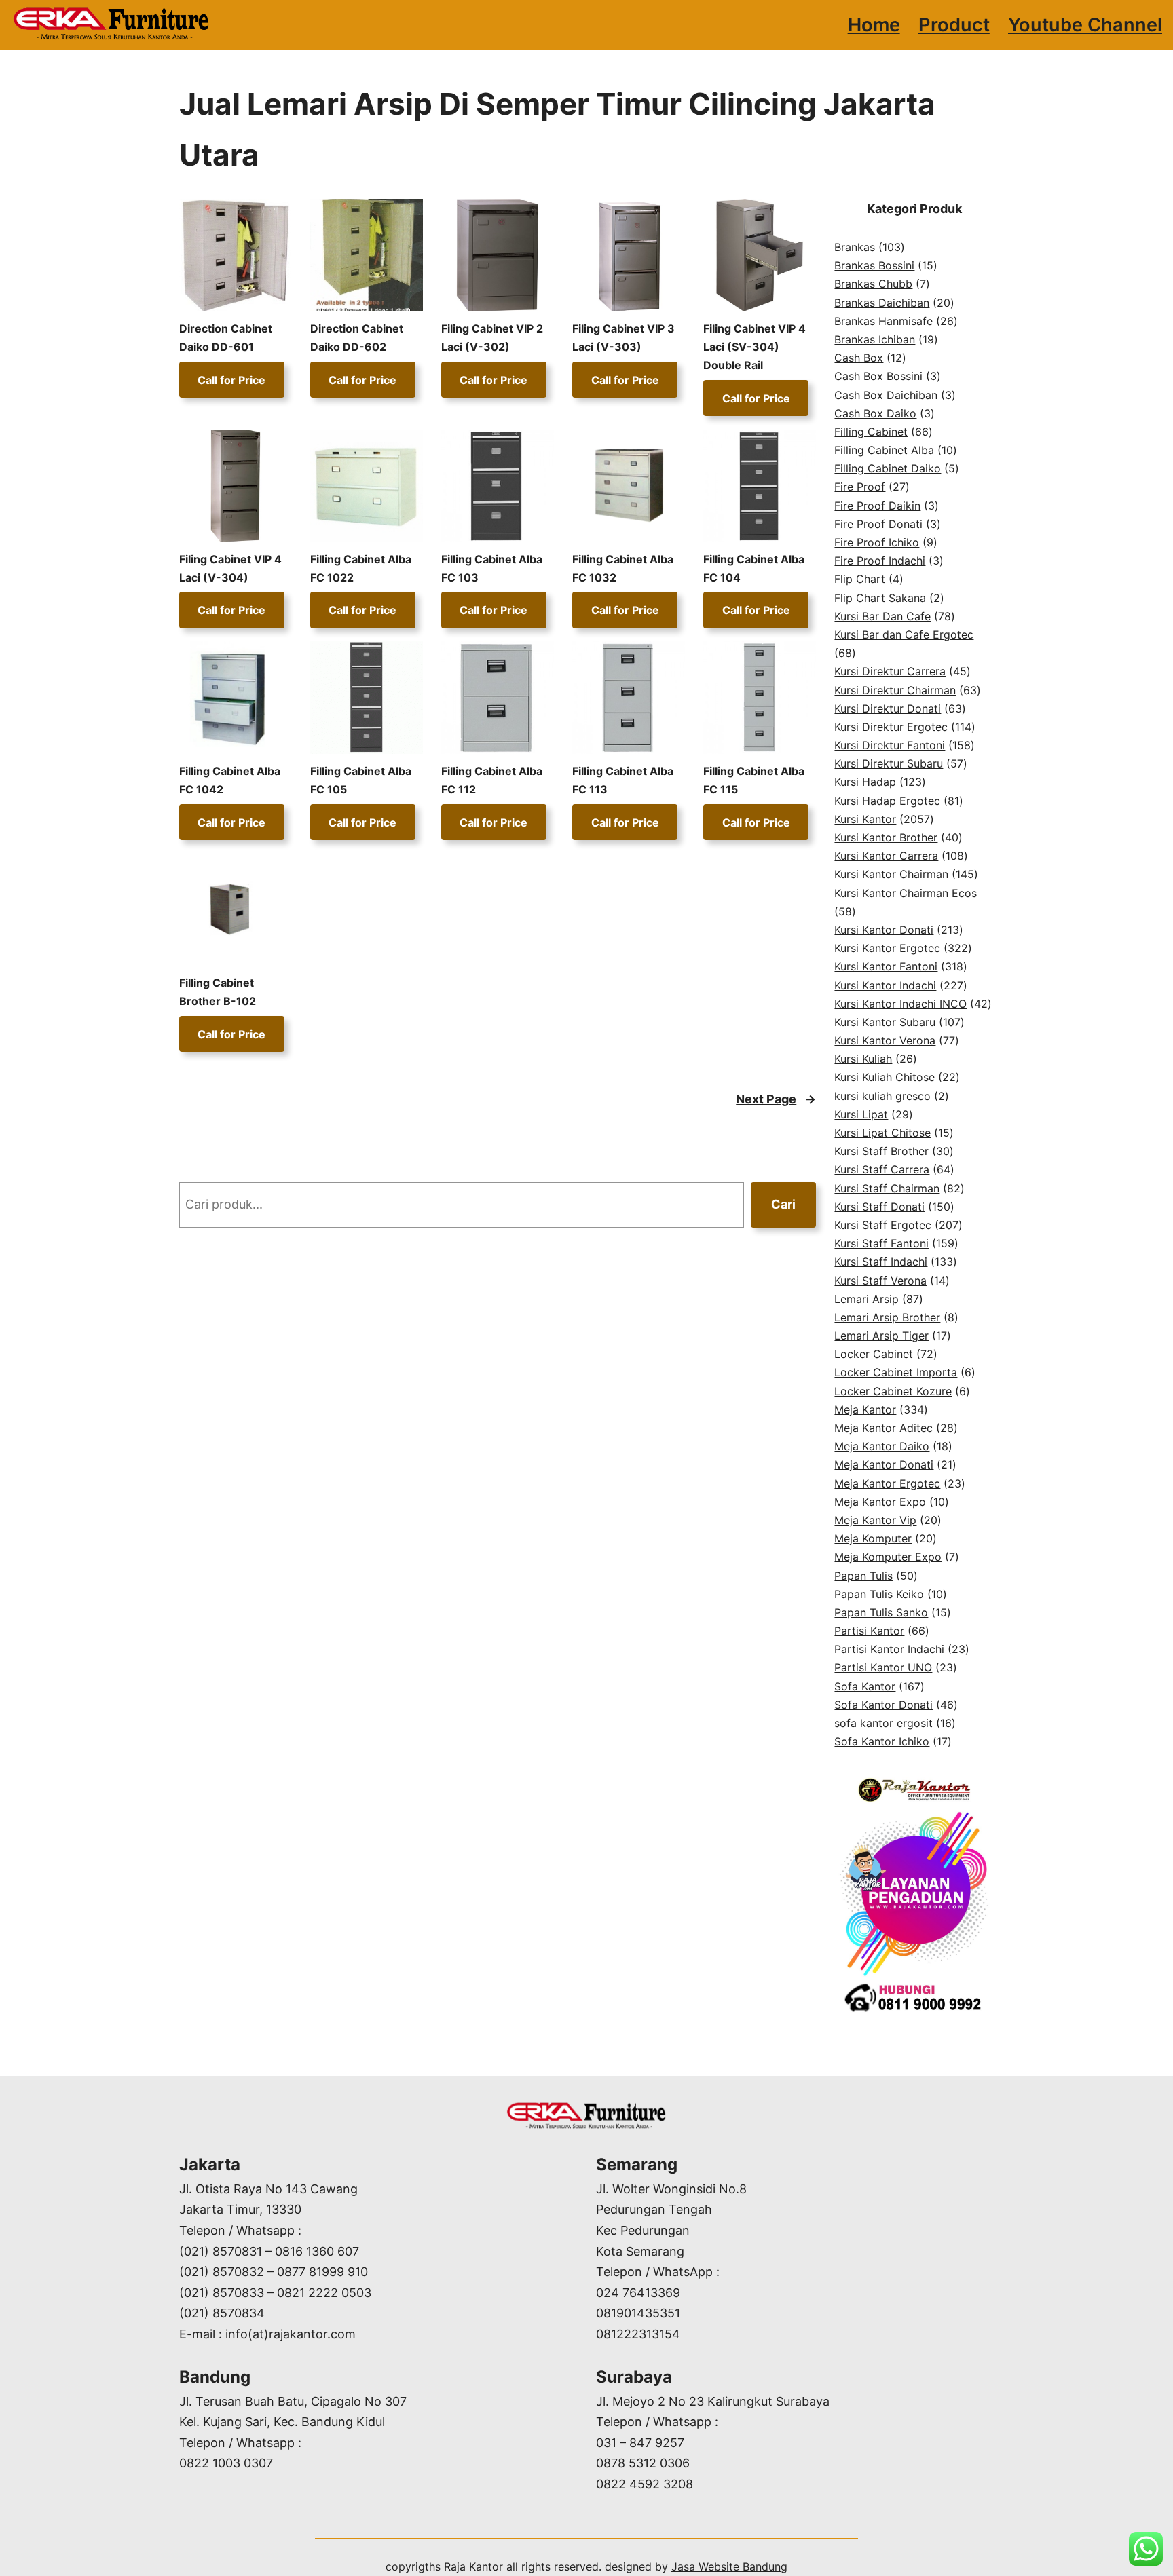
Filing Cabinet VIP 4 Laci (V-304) (230, 568)
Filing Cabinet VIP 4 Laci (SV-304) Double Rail (755, 347)
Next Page (776, 1099)
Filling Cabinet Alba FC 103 (492, 568)
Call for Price (231, 379)
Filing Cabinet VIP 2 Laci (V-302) (492, 338)
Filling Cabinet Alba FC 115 (754, 780)
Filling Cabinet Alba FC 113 (623, 780)
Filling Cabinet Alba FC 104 (754, 568)
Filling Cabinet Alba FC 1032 (623, 568)
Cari (783, 1204)
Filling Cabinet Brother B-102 (218, 992)
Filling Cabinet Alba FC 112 (492, 780)
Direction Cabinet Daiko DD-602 (357, 338)
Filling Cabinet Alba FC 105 (361, 780)
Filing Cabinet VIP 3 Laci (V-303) (623, 338)
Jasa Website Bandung (729, 2566)
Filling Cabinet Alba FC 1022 (361, 568)
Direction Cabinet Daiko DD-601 (226, 338)
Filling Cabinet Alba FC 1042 (230, 780)
